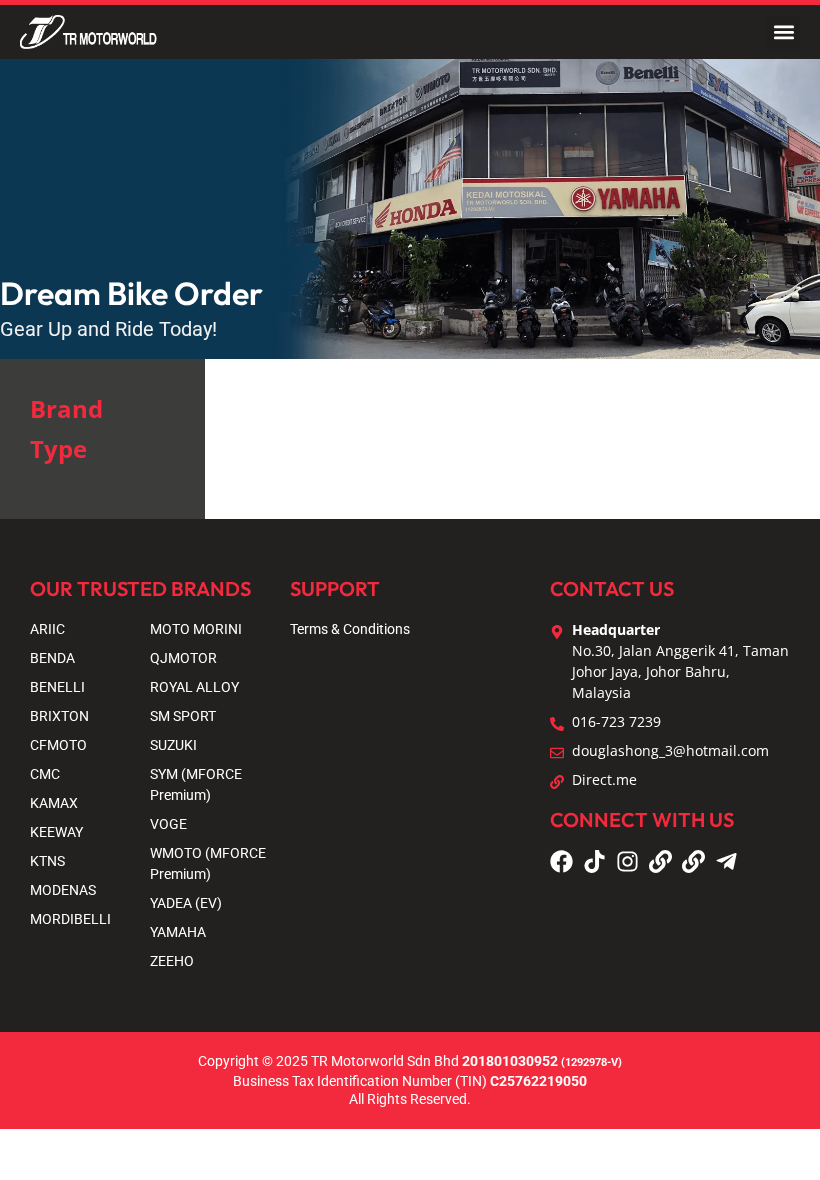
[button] (783, 32)
